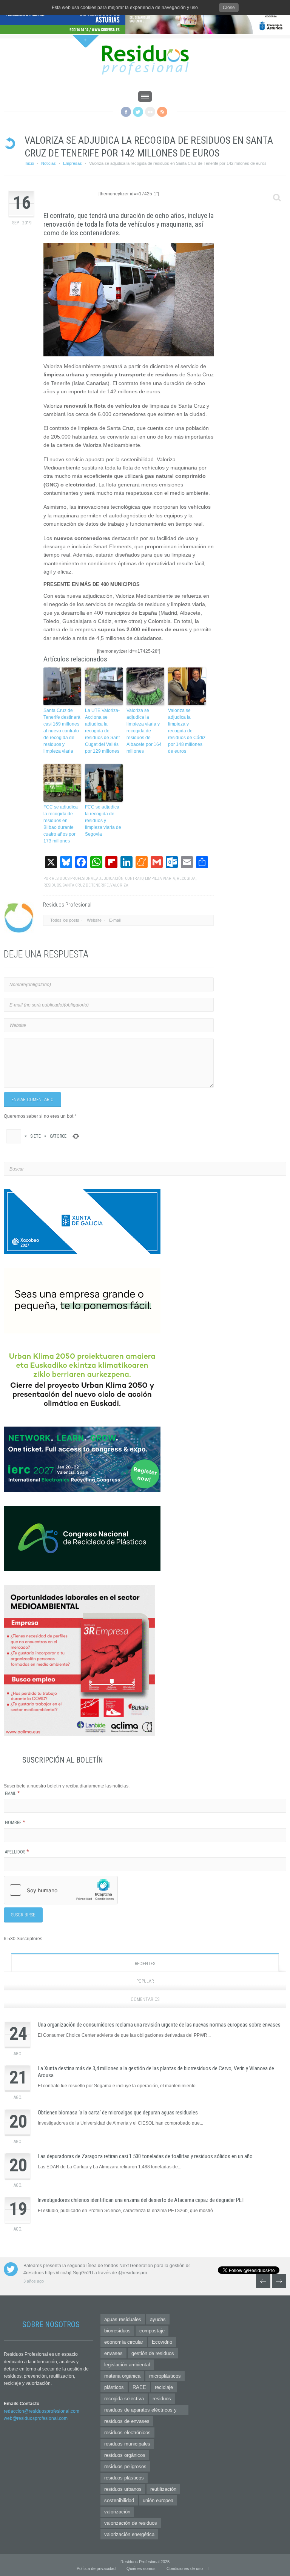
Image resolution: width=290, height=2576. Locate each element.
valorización (117, 2512)
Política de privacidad (96, 2568)
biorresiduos (117, 2331)
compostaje (152, 2331)
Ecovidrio (162, 2342)
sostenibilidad (119, 2500)
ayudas (158, 2319)
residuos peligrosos (125, 2466)
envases (113, 2353)
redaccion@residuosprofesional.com (42, 2411)
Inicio (29, 163)
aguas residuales (123, 2319)
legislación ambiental (127, 2365)
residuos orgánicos (125, 2455)
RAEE (139, 2387)
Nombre (15, 1823)
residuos (162, 2399)
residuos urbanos (123, 2489)
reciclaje (164, 2387)
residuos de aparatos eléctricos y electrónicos (140, 2411)
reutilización (163, 2489)
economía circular (124, 2342)
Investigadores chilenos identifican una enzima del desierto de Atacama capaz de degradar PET (141, 2200)
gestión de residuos (153, 2353)
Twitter (138, 112)
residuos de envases (127, 2421)
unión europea (158, 2500)
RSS (162, 112)
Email (12, 1794)
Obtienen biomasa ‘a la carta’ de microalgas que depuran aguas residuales (118, 2113)
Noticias (49, 163)
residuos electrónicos (127, 2433)
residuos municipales (127, 2444)
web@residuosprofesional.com (36, 2418)
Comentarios (145, 1999)
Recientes (145, 1964)
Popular (145, 1981)
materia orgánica (122, 2376)
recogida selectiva (124, 2399)
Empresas (72, 163)
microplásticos (165, 2376)
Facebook (126, 112)
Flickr (150, 112)
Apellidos (17, 1852)
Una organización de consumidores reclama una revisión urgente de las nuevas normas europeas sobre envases (159, 2025)
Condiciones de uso (185, 2568)
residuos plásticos (124, 2478)
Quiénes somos (141, 2568)
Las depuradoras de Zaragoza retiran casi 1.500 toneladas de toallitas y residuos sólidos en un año (145, 2156)
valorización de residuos (131, 2523)
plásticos (114, 2387)
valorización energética (129, 2534)
